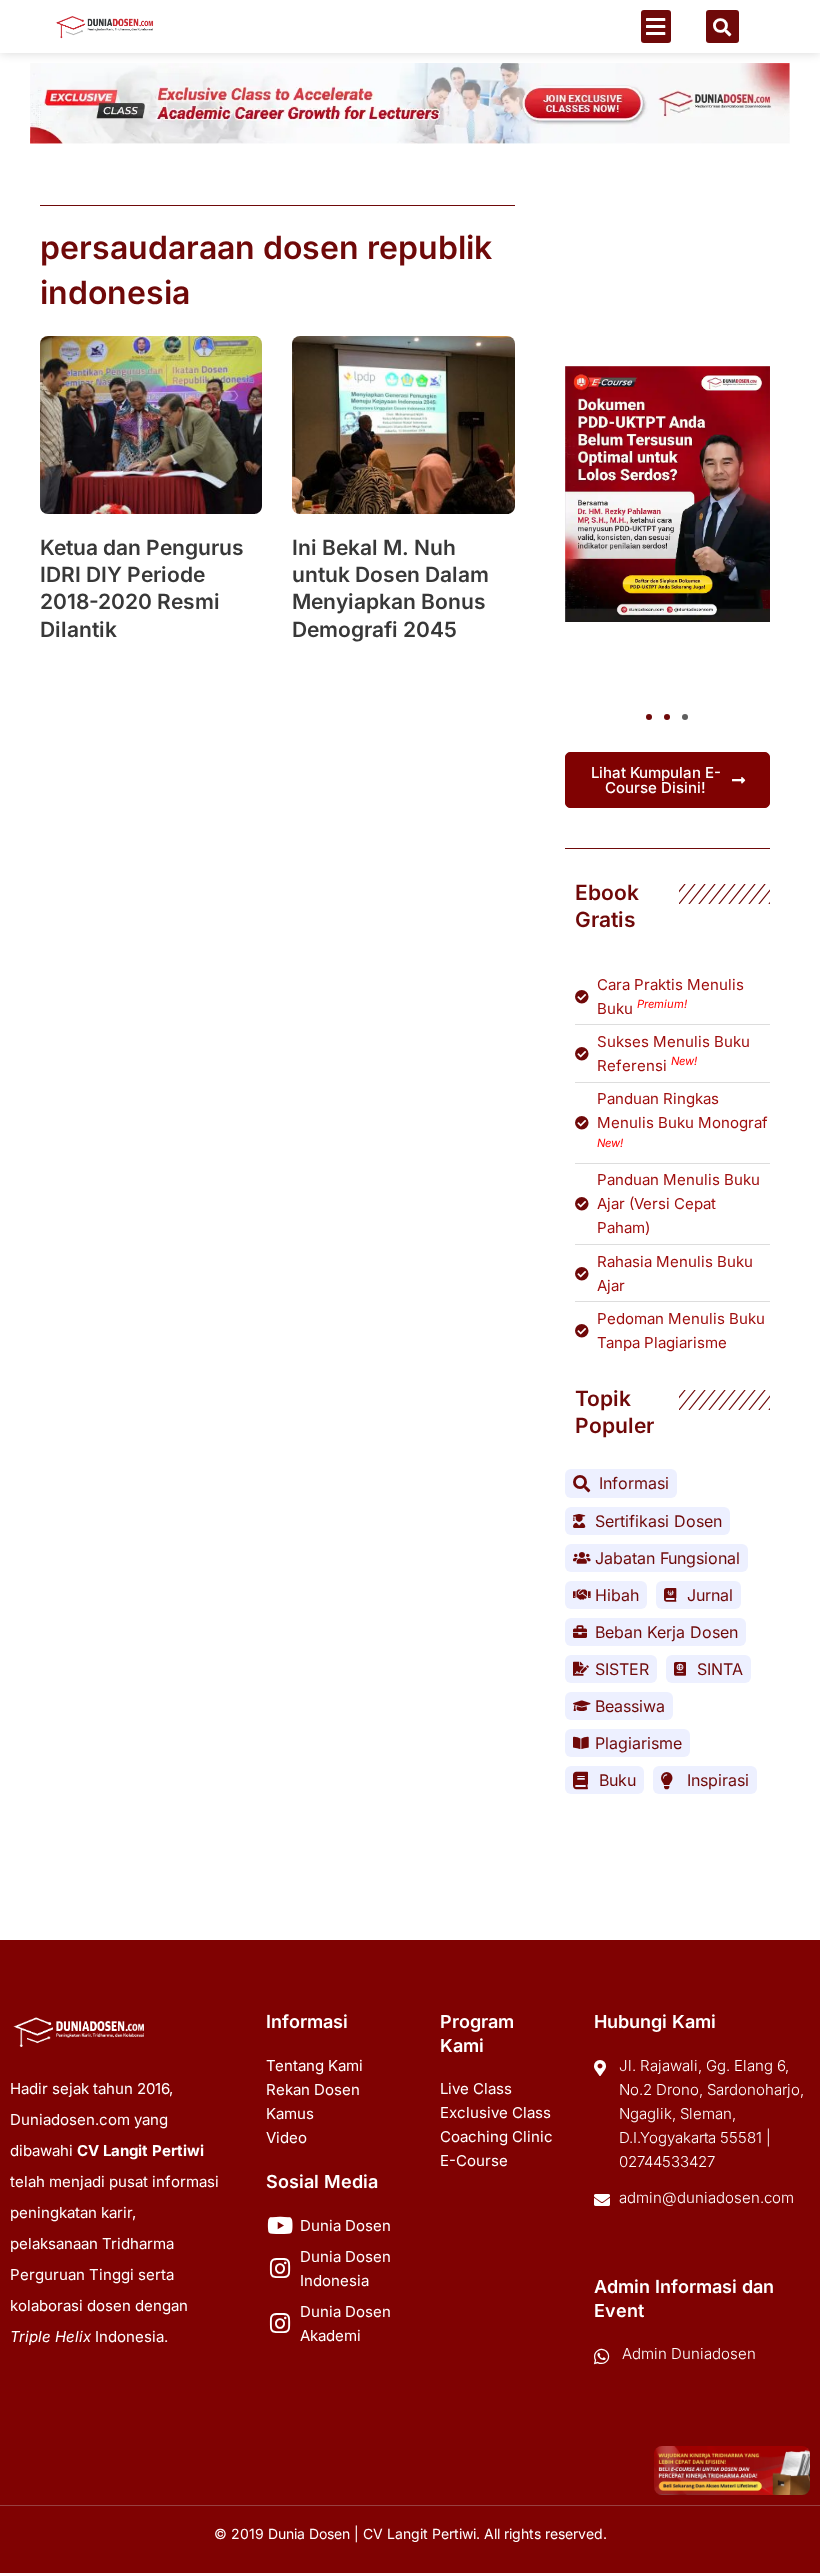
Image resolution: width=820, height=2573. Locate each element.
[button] (656, 26)
